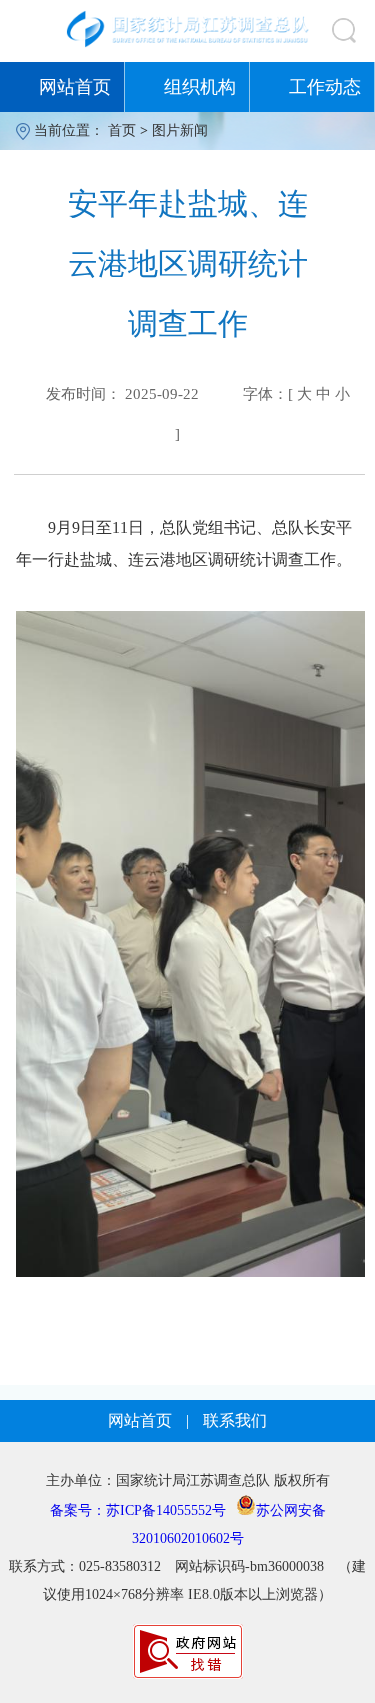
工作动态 (325, 87)
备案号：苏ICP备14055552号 (138, 1510)
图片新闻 (180, 130)
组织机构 (200, 87)
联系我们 (235, 1420)
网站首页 (75, 87)
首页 (122, 130)
